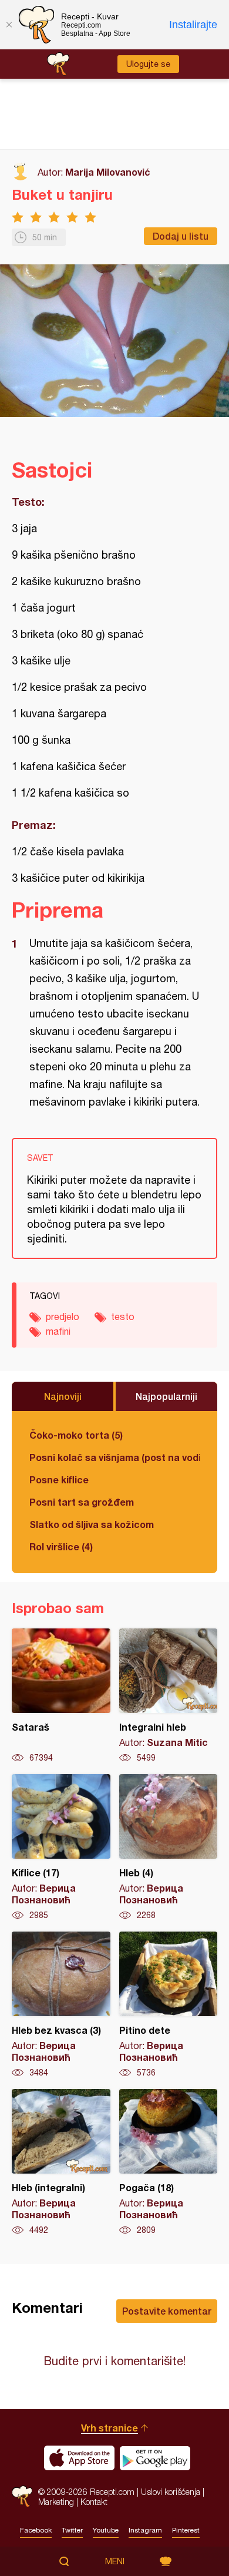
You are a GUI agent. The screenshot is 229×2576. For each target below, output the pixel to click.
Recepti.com (22, 2496)
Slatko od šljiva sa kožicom (92, 1524)
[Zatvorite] (9, 25)
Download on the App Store (79, 2458)
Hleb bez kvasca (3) (61, 2005)
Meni (115, 2561)
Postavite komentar (167, 2311)
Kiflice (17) (61, 1848)
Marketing (56, 2502)
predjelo (63, 1316)
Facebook (36, 2530)
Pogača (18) (169, 2162)
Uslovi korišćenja (171, 2492)
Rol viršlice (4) (61, 1546)
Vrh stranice (110, 2428)
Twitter (72, 2530)
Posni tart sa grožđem (82, 1502)
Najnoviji (63, 1396)
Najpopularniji (166, 1396)
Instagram (145, 2530)
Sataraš (61, 1696)
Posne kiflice (59, 1480)
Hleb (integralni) (61, 2162)
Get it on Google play (155, 2458)
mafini (58, 1331)
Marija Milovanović (108, 172)
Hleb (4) (169, 1848)
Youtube (106, 2530)
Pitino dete (169, 2005)
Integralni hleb (169, 1696)
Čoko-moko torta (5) (76, 1435)
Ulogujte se (148, 64)
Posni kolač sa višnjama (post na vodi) (114, 1457)
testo (123, 1316)
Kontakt (94, 2502)
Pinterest (186, 2530)
